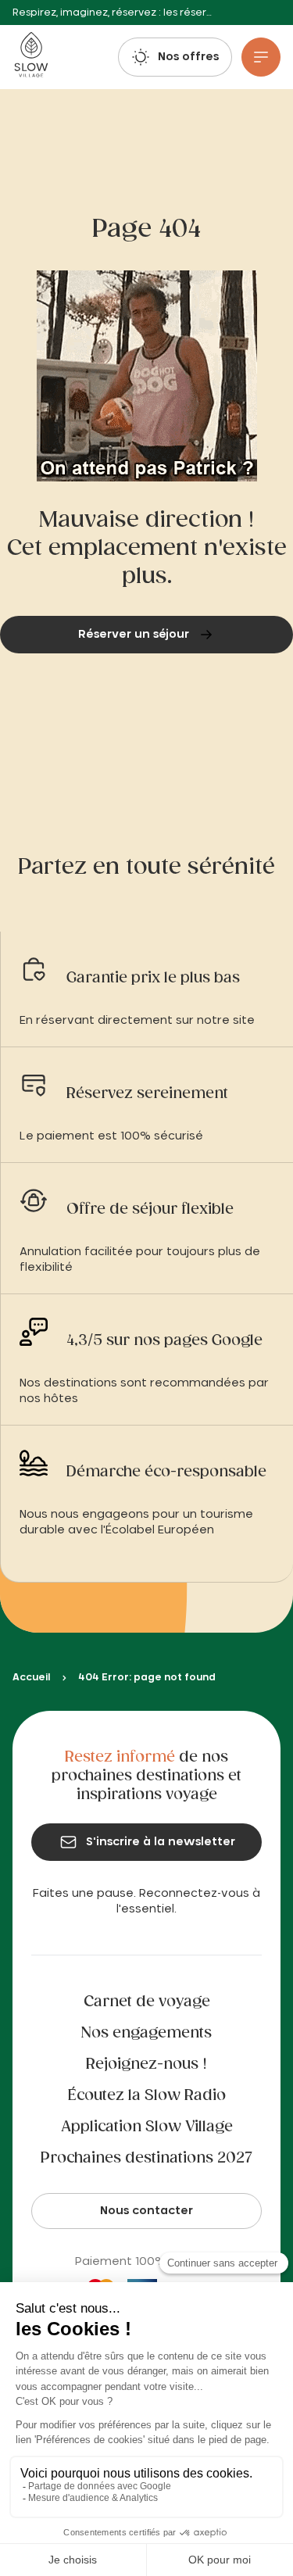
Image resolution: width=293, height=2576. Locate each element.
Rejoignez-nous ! (146, 2065)
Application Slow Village (147, 2127)
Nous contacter (146, 2211)
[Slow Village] (31, 57)
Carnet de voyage (147, 2002)
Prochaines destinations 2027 (146, 2159)
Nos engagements (146, 2034)
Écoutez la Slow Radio (147, 2096)
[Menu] (261, 57)
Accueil (31, 1677)
